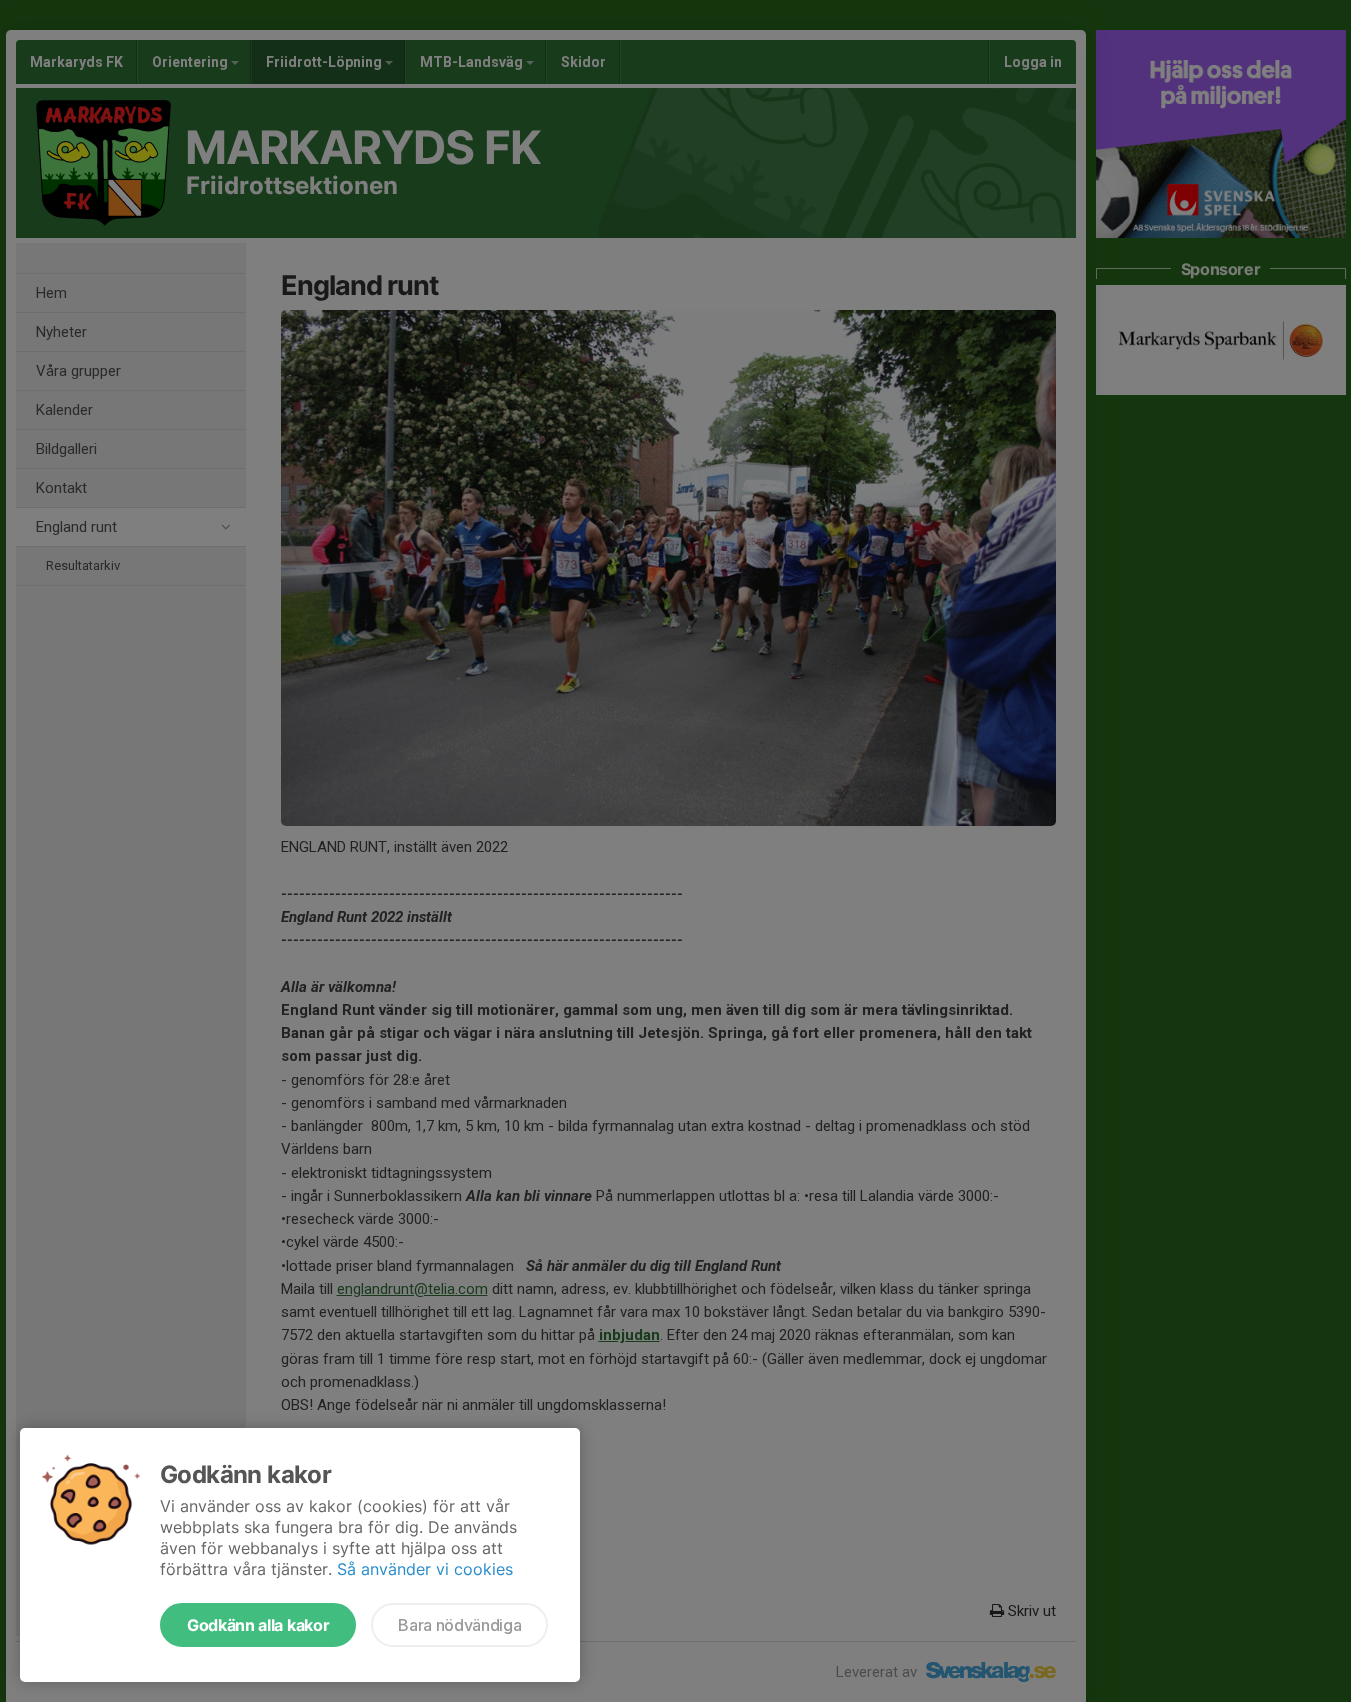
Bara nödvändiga (459, 1625)
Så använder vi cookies (425, 1569)
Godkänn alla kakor (258, 1625)
